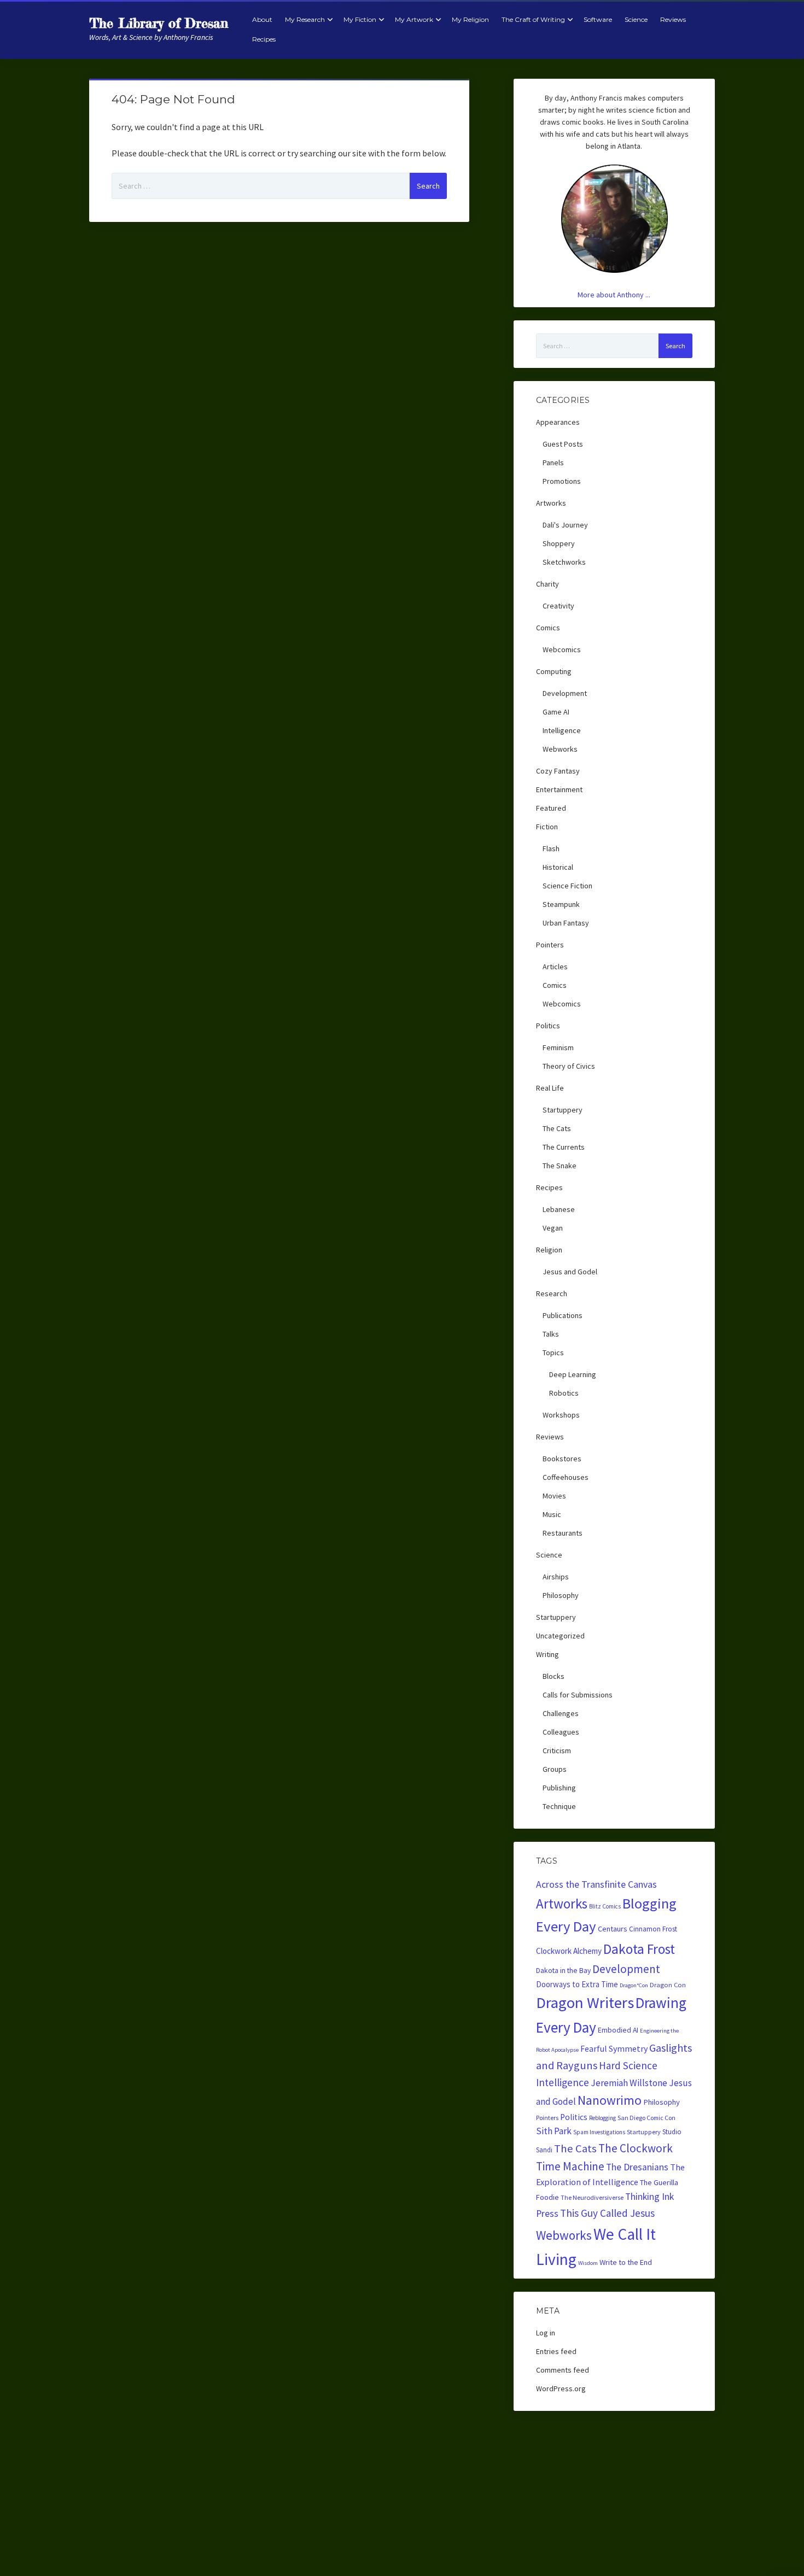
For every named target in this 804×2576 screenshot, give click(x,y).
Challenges (561, 1713)
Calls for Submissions (578, 1695)
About (262, 19)
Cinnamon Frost (653, 1929)
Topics (553, 1353)
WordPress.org (561, 2388)
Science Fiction (567, 886)
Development (565, 693)
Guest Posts (563, 444)
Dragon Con (668, 1985)
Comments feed (563, 2370)
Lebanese (559, 1209)
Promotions (562, 481)
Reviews (673, 19)
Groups (555, 1769)
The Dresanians (637, 2167)
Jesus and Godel (570, 1272)
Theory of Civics (569, 1066)
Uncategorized (560, 1636)
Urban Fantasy (566, 923)
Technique (559, 1806)
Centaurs (613, 1929)
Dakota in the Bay (563, 1971)
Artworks (551, 503)
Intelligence (562, 730)
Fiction (547, 827)
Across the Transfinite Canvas (596, 1884)
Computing (554, 671)
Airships (556, 1577)
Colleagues (561, 1732)
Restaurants (563, 1533)
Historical (558, 867)
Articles (555, 967)
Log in (546, 2333)
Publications (563, 1315)
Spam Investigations (599, 2132)
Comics (548, 628)
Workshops (561, 1415)
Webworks (560, 749)
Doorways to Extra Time (577, 1984)
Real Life (550, 1088)
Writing (547, 1654)
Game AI (556, 712)
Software (598, 19)
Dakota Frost (639, 1949)
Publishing (559, 1788)
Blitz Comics (605, 1906)
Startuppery (563, 1110)
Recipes (264, 39)
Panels (553, 462)
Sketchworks (564, 562)
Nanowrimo (610, 2100)
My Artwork (414, 19)
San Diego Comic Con (646, 2118)
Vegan (553, 1228)
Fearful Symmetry (614, 2048)
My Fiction (360, 19)
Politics (548, 1026)
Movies (554, 1496)
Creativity (558, 606)
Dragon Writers (585, 2003)
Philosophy (561, 1595)
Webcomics (562, 649)
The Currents (564, 1147)
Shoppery (559, 543)
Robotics (564, 1393)
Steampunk (561, 904)
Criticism (557, 1750)
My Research (305, 19)
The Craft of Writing (533, 19)
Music (552, 1514)
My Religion (470, 19)
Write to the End (626, 2262)
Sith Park (554, 2131)
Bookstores (562, 1459)
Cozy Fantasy (558, 771)
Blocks (554, 1676)
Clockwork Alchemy (569, 1951)
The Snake (560, 1166)
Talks (551, 1334)
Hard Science (628, 2065)
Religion (549, 1250)
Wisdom (588, 2263)
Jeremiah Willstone (629, 2083)
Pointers (550, 945)
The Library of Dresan (159, 23)
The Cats (557, 1128)
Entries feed (556, 2351)
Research (552, 1293)
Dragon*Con (634, 1985)
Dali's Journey (565, 525)
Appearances (558, 422)
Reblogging (602, 2118)
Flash (551, 848)
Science (636, 19)
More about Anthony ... (614, 295)
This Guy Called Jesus (607, 2213)
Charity (547, 584)
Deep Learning (573, 1374)
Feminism (558, 1047)
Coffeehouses (566, 1477)
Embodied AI (618, 2030)
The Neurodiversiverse (592, 2197)
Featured (551, 808)
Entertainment (559, 789)
